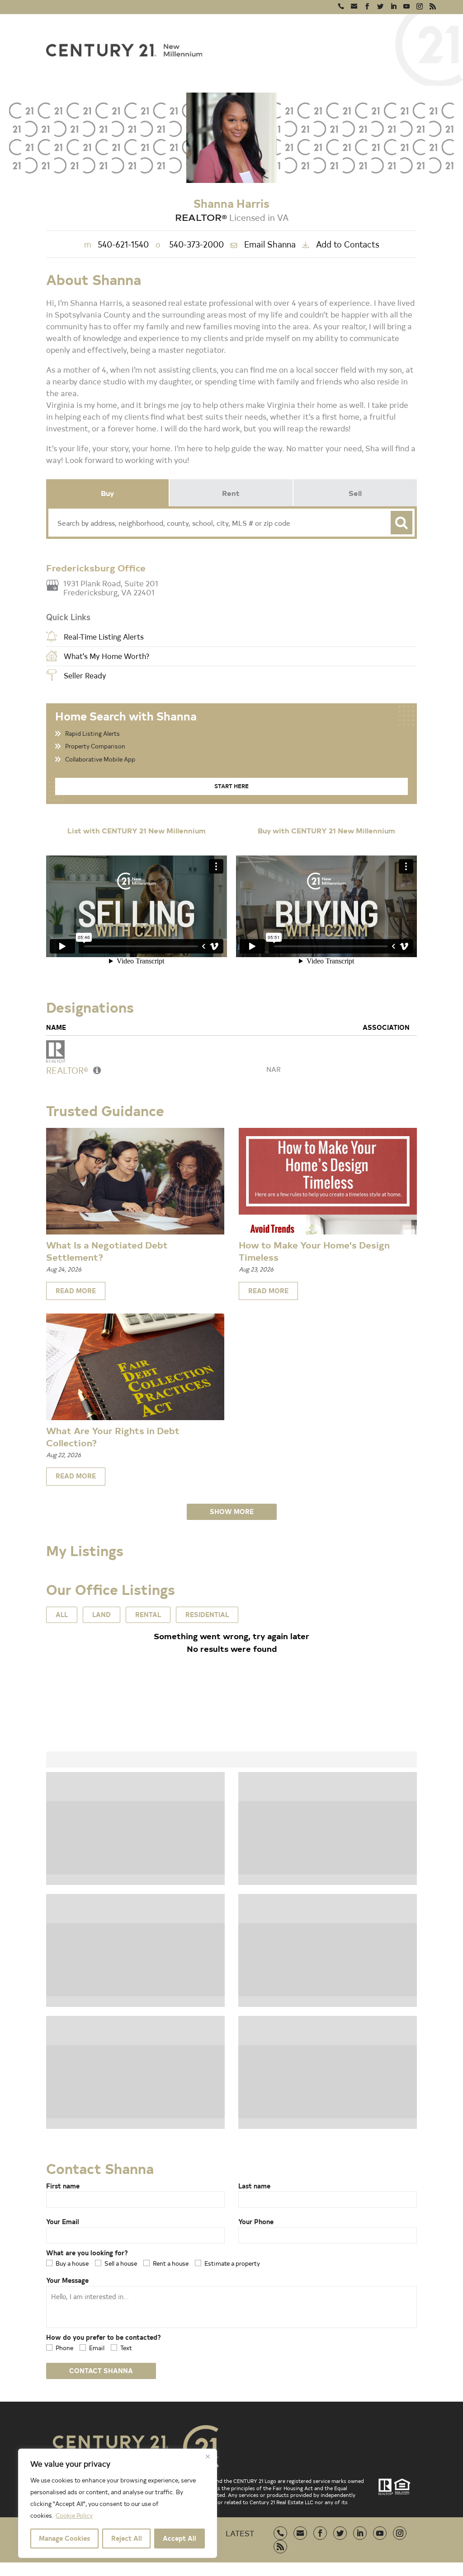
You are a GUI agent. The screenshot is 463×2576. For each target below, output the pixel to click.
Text (126, 2348)
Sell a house (121, 2263)
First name (63, 2186)
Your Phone (256, 2222)
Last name (254, 2186)
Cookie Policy (74, 2515)
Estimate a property (232, 2263)
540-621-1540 (116, 244)
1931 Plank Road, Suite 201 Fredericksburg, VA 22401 (111, 588)
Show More (232, 1512)
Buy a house (72, 2263)
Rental (148, 1615)
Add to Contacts (348, 244)
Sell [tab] (355, 493)
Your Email (63, 2222)
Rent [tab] (231, 493)
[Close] (208, 2456)
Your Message (67, 2280)
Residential (207, 1615)
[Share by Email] (9, 1352)
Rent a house (171, 2263)
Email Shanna (270, 244)
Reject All (127, 2538)
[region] (118, 2503)
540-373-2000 (190, 244)
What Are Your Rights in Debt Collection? (113, 1436)
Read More (76, 1291)
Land (102, 1615)
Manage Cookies (64, 2538)
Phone (64, 2348)
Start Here (231, 786)
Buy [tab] (107, 493)
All (62, 1615)
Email (97, 2348)
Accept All (180, 2538)
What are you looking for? (87, 2253)
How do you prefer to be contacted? (104, 2337)
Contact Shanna (101, 2371)
